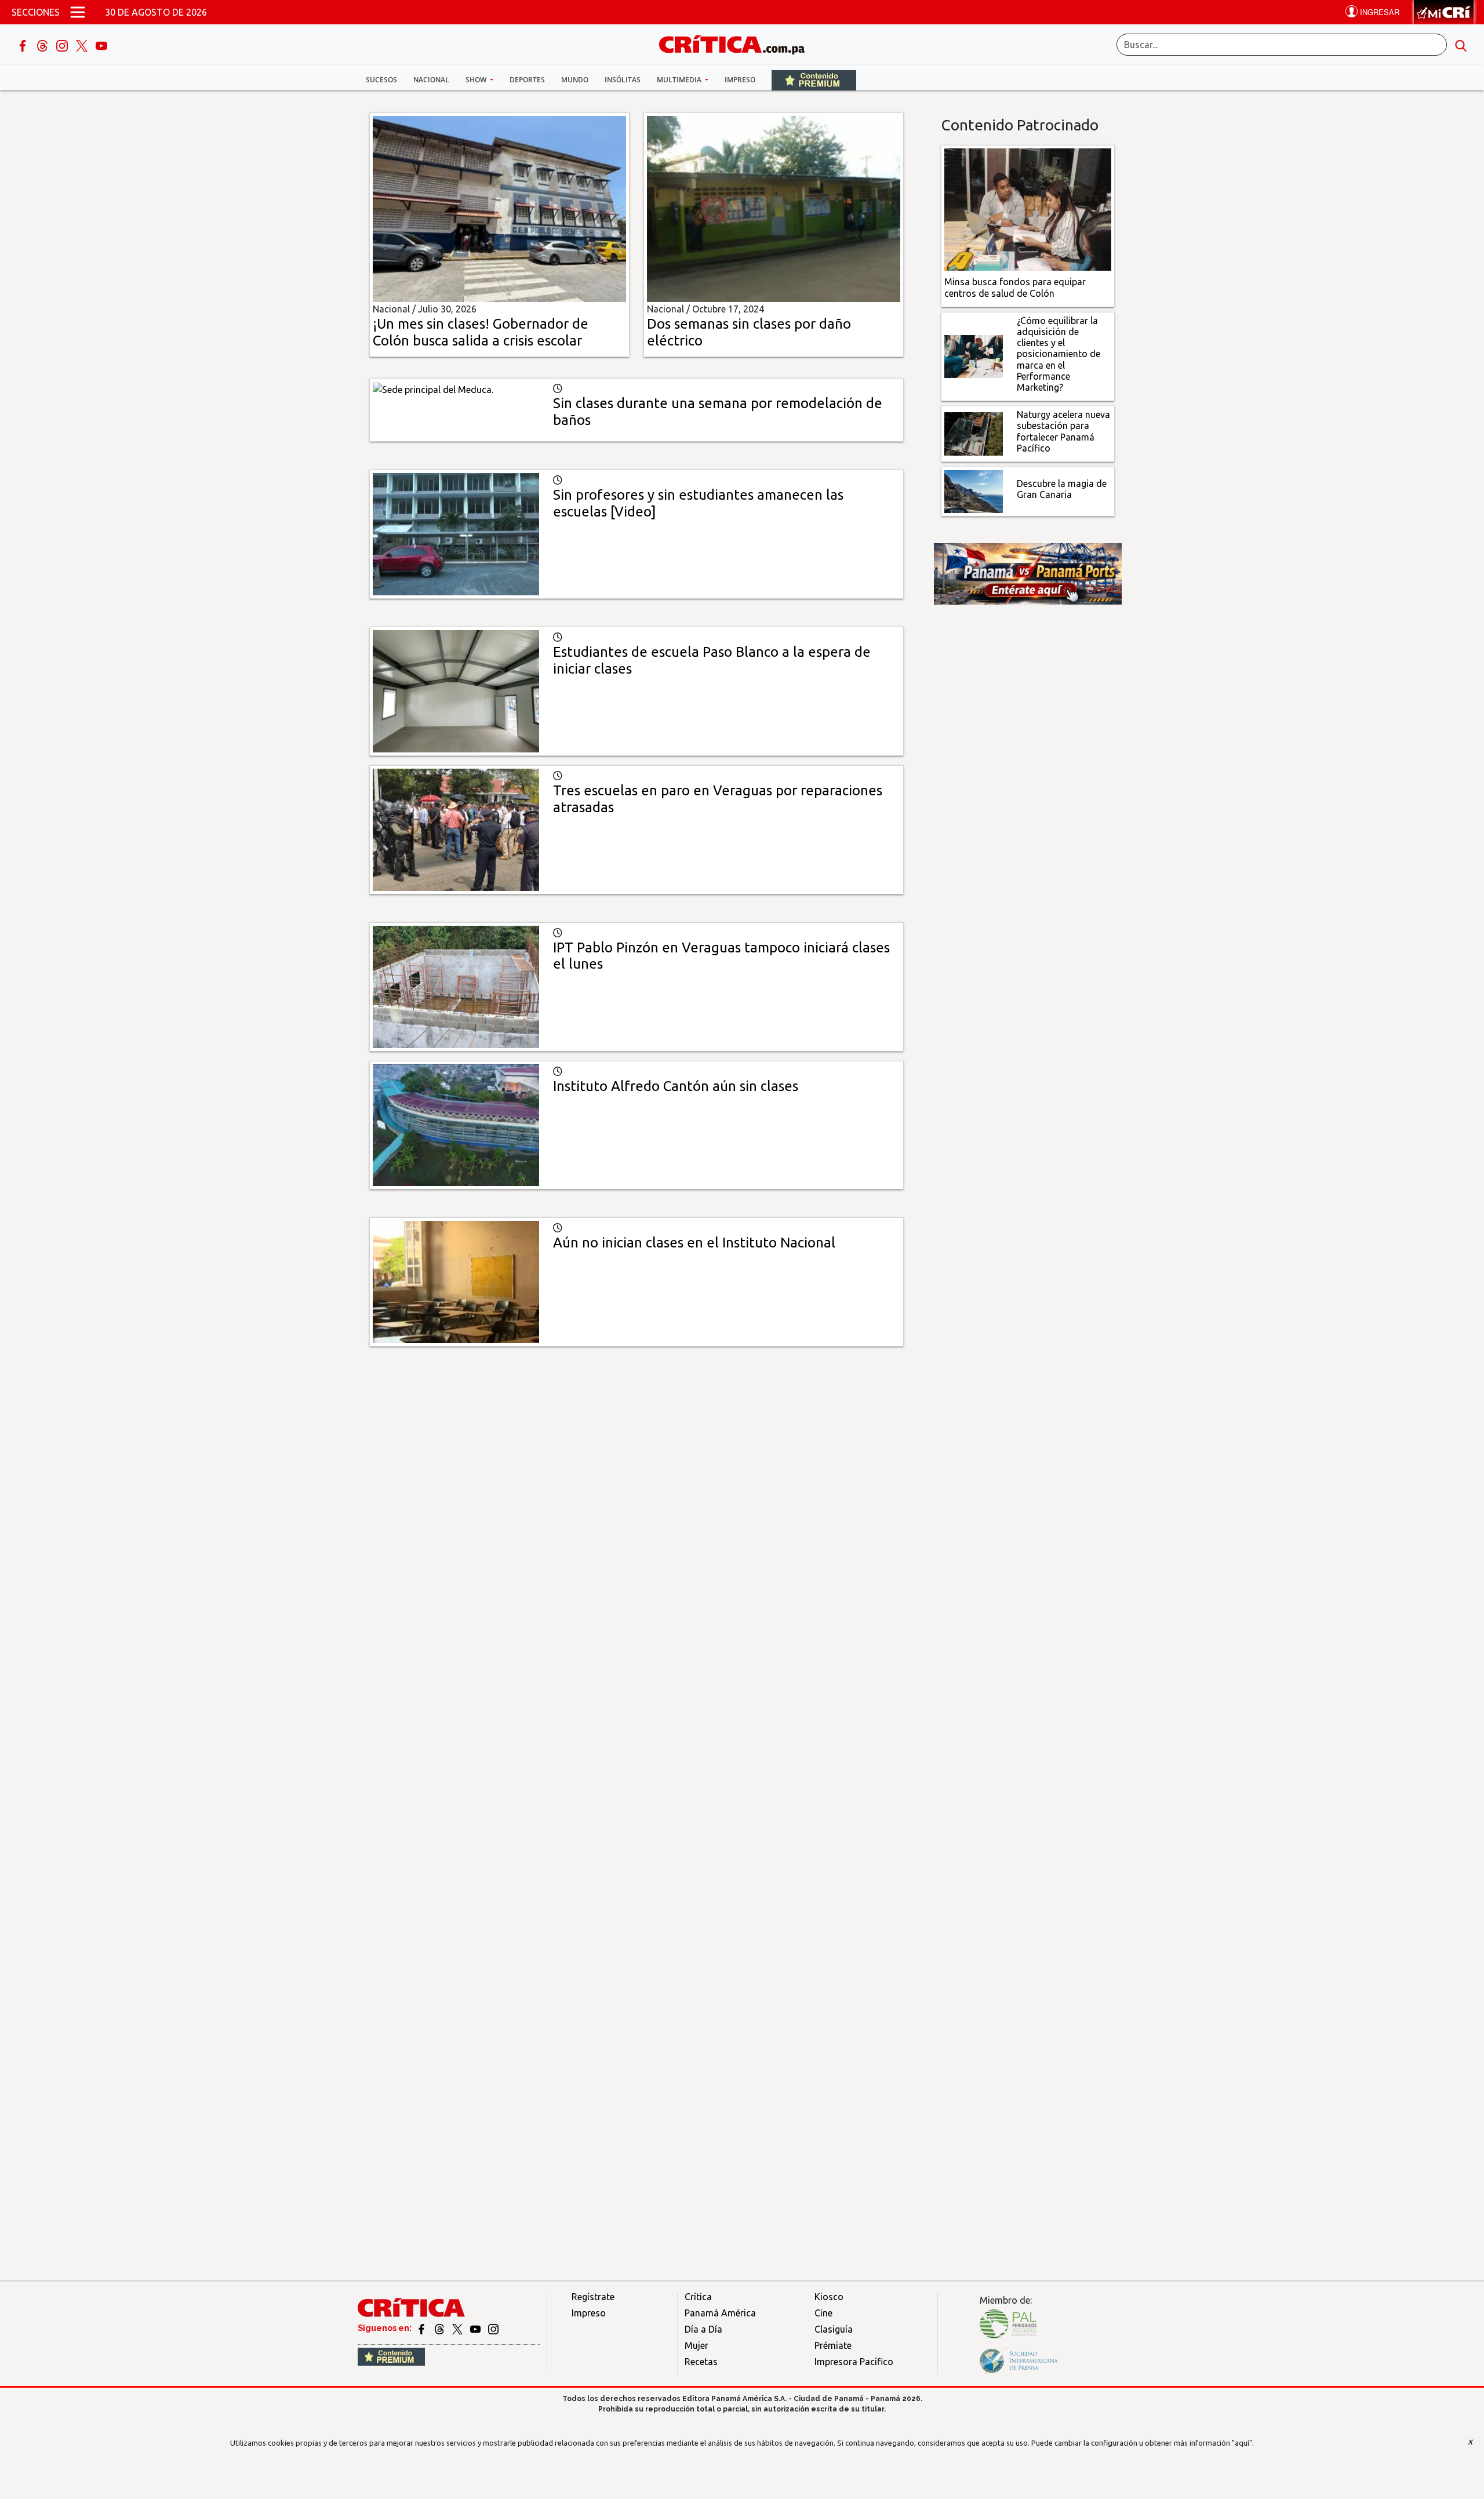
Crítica (698, 2297)
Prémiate (833, 2345)
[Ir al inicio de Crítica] (737, 43)
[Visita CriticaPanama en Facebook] (422, 2328)
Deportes (527, 80)
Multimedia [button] (680, 80)
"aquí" (1242, 2443)
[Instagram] (63, 45)
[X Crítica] (83, 45)
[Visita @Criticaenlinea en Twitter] (440, 2328)
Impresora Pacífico (854, 2362)
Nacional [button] (431, 80)
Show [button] (477, 80)
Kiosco (829, 2297)
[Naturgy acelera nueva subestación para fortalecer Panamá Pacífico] (974, 433)
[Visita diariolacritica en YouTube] (476, 2328)
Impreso (740, 80)
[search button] (1461, 45)
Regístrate (593, 2297)
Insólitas (623, 80)
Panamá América (720, 2313)
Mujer (696, 2345)
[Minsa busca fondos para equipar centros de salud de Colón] (1028, 209)
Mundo (575, 80)
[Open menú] (78, 12)
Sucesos (381, 80)
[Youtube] (101, 45)
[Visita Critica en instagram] (493, 2328)
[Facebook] (24, 45)
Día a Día (703, 2329)
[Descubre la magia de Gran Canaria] (974, 490)
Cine (823, 2313)
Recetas (701, 2362)
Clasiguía (834, 2329)
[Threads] (43, 45)
